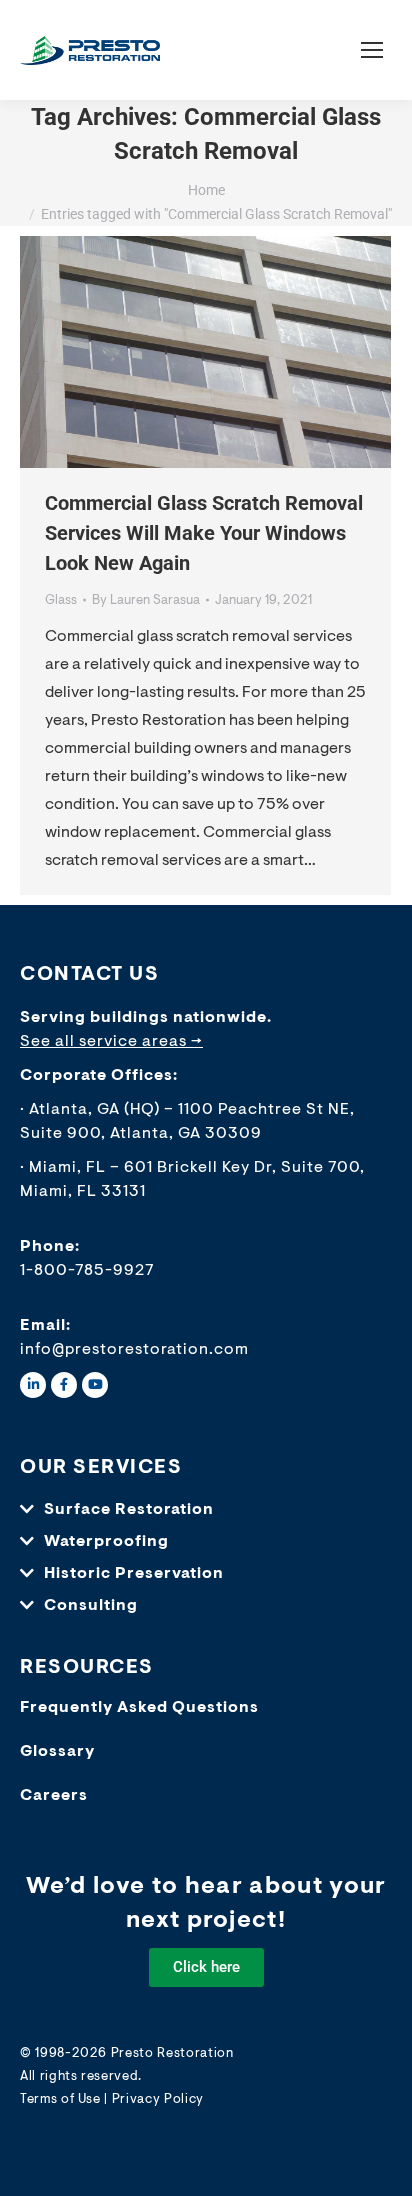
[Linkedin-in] (33, 1385)
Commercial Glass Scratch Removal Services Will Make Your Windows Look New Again (204, 533)
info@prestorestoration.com (134, 1350)
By (146, 600)
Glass (61, 600)
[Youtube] (95, 1385)
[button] (206, 1510)
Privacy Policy (158, 2099)
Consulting (91, 1606)
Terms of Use (60, 2099)
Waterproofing (106, 1542)
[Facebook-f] (64, 1385)
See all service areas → (111, 1042)
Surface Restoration (129, 1510)
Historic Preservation (134, 1574)
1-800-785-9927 (87, 1271)
